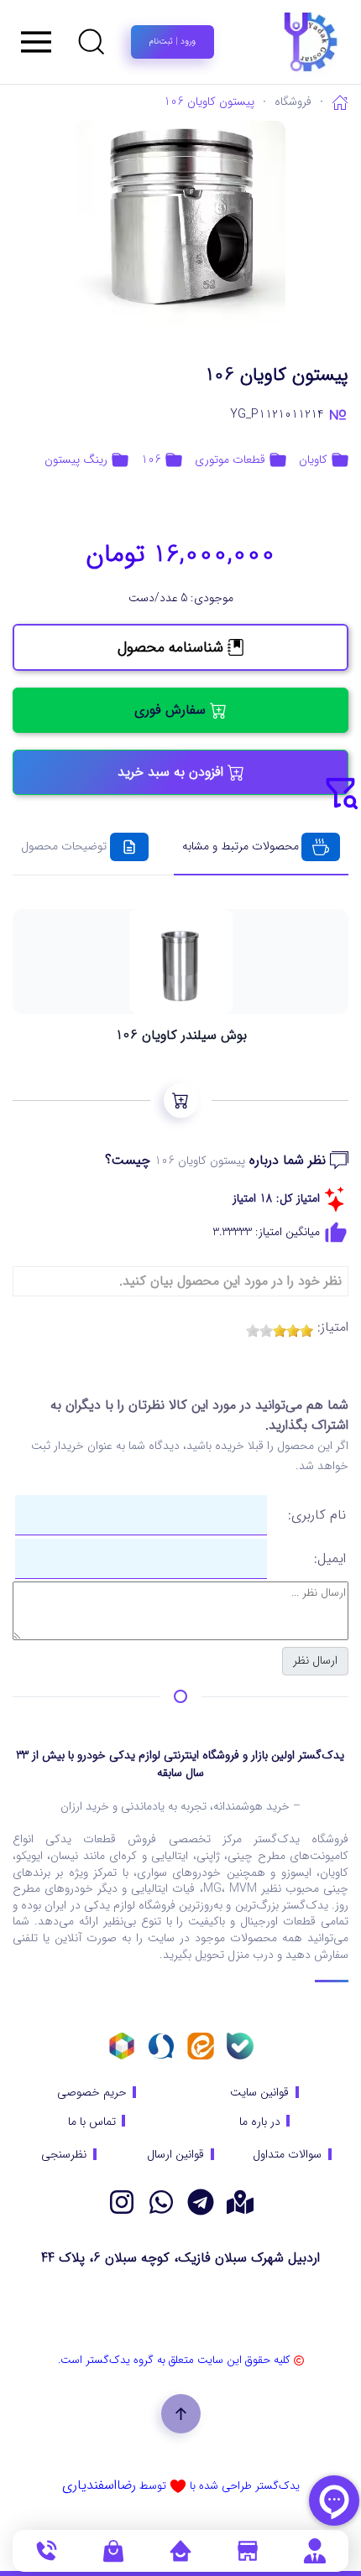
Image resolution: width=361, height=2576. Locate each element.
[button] (92, 42)
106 (151, 460)
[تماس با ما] (46, 2550)
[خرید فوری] (181, 1101)
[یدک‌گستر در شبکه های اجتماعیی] (122, 2202)
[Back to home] (269, 42)
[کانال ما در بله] (240, 2046)
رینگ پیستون (76, 460)
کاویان (313, 460)
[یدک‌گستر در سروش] (161, 2046)
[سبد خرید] (113, 2550)
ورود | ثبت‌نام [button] (173, 42)
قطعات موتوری (230, 460)
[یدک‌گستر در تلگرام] (201, 2202)
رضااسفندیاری (99, 2485)
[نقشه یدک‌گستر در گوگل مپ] (240, 2202)
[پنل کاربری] (315, 2550)
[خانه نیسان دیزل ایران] (161, 2202)
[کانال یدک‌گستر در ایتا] (201, 2046)
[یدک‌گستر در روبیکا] (122, 2046)
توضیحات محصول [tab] (64, 846)
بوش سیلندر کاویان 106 (181, 1036)
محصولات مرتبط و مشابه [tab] (241, 846)
